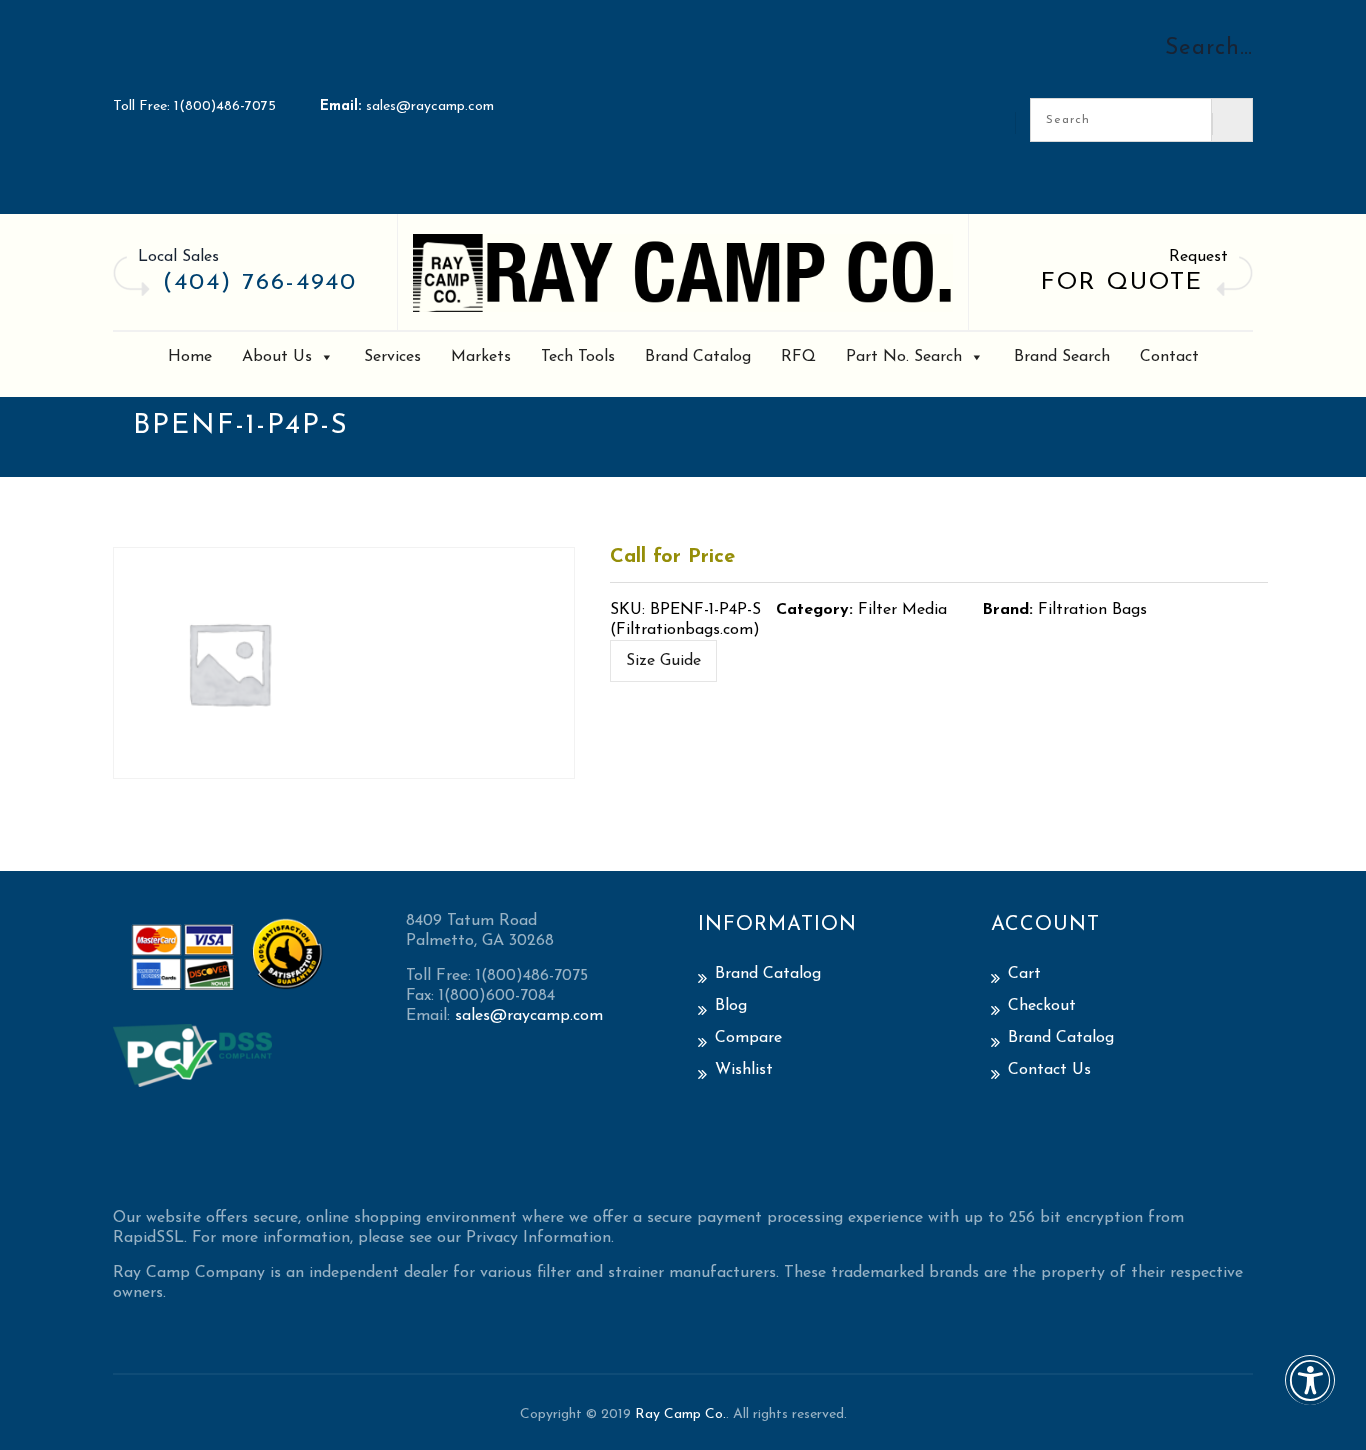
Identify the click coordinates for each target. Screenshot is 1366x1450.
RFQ (798, 357)
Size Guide (663, 661)
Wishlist (744, 1070)
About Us (277, 357)
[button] (1310, 1393)
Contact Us (1049, 1070)
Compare (748, 1038)
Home (190, 357)
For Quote (1122, 283)
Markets (481, 357)
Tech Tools (578, 357)
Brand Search (1062, 357)
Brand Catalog (698, 357)
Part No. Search (904, 357)
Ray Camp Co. (680, 1414)
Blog (731, 1006)
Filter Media (902, 610)
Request (1198, 257)
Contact (1169, 357)
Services (392, 357)
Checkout (1042, 1006)
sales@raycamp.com (430, 106)
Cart (1024, 974)
